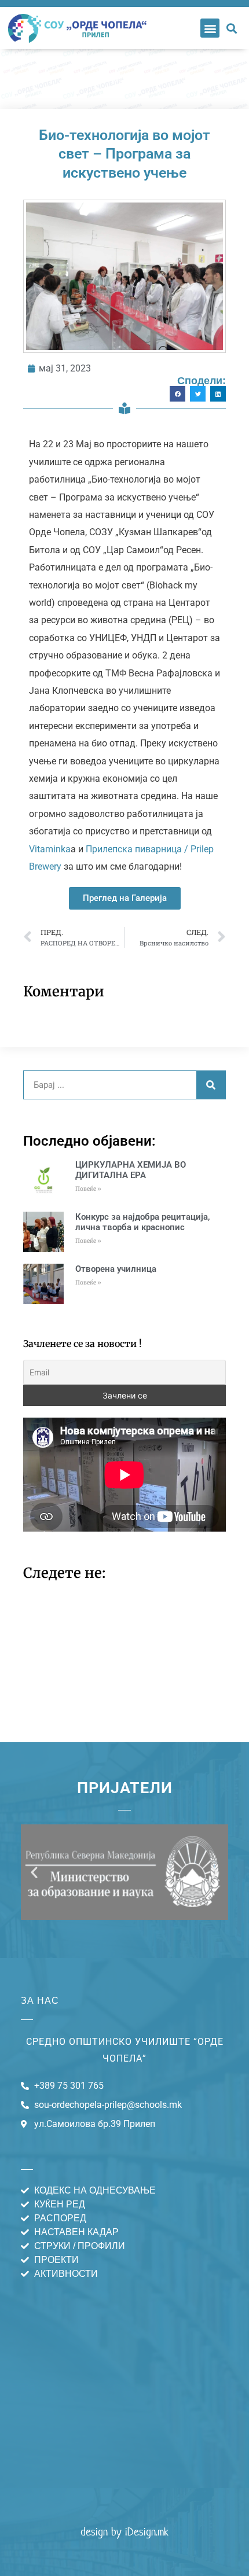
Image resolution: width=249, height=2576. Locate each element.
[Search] (211, 1085)
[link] (50, 849)
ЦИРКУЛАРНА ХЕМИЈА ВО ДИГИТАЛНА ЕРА (131, 1170)
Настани (124, 79)
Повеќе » (88, 1189)
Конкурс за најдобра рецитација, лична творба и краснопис (143, 1222)
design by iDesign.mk (124, 2532)
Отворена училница (116, 1269)
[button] (210, 28)
